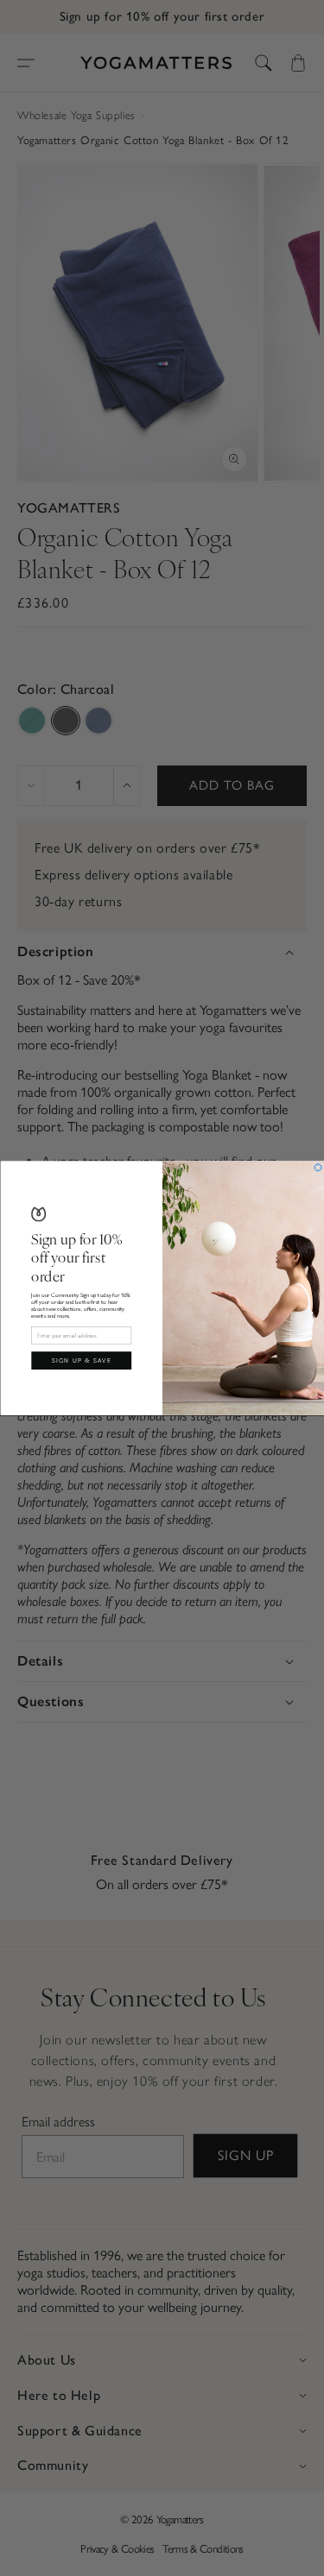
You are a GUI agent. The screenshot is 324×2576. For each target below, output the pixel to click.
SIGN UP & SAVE (81, 1360)
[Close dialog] (317, 1167)
